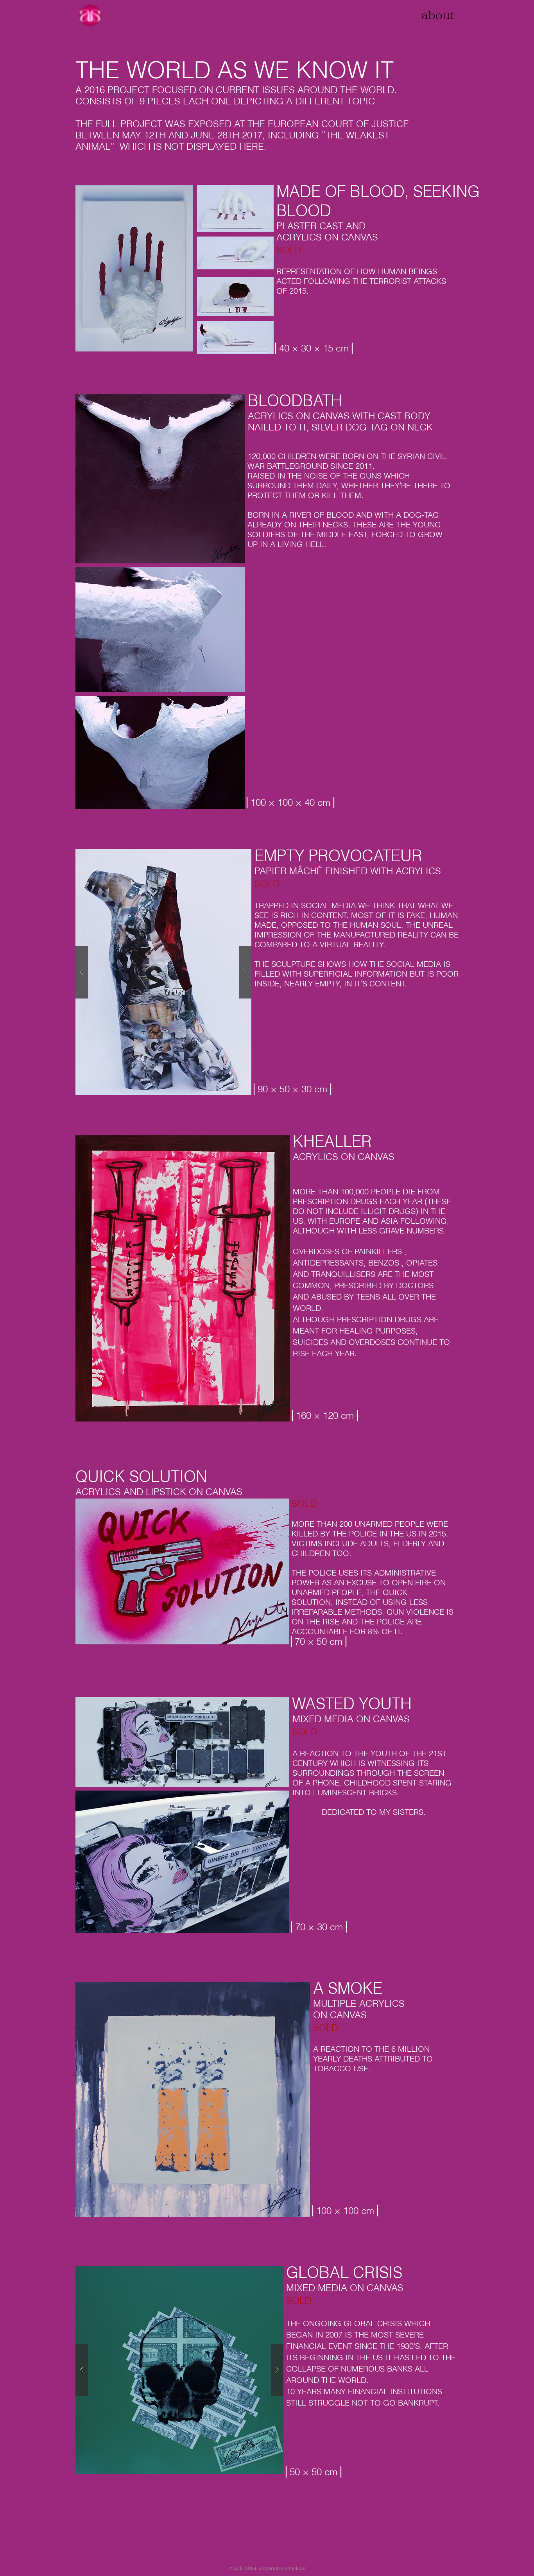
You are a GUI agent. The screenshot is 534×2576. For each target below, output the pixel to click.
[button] (163, 972)
